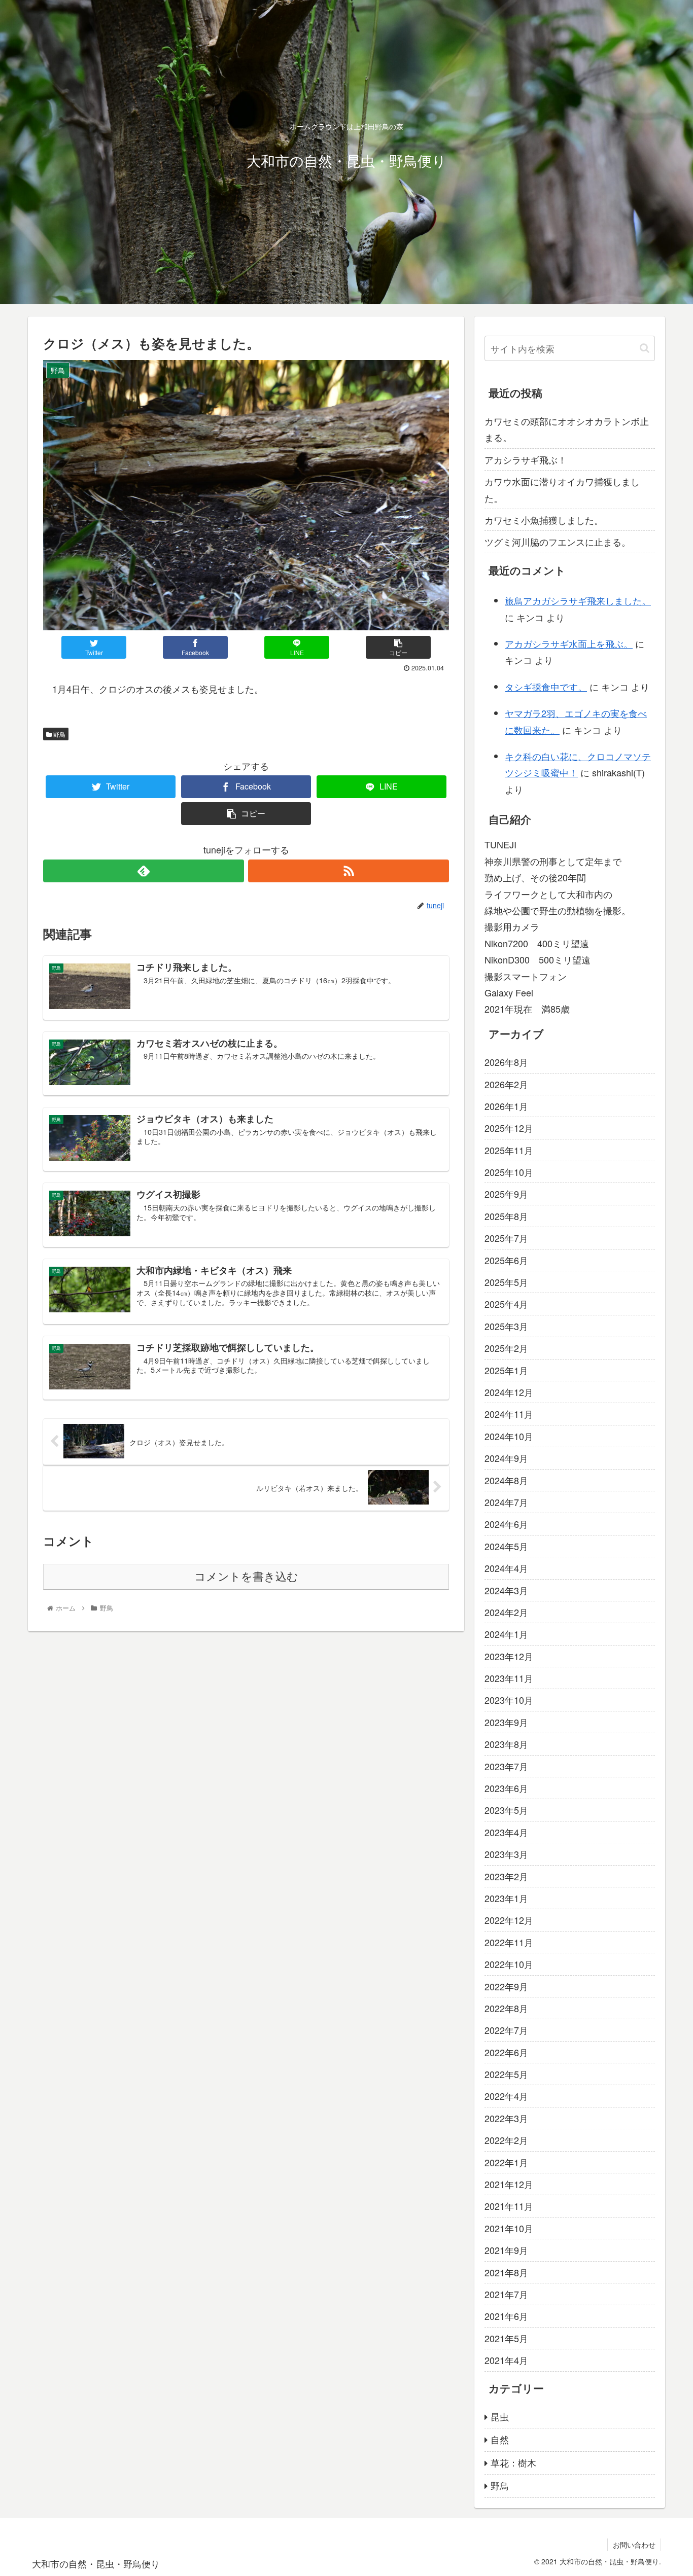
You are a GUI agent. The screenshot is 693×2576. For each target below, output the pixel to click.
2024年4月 (506, 1568)
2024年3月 (506, 1590)
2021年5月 (506, 2338)
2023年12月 (509, 1656)
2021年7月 (506, 2294)
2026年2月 (506, 1084)
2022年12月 (509, 1920)
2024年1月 (506, 1634)
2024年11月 (509, 1414)
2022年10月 (509, 1964)
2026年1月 (506, 1106)
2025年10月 (509, 1172)
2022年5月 (506, 2074)
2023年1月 (506, 1898)
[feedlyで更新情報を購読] (144, 871)
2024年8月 (506, 1480)
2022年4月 (506, 2096)
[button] (645, 348)
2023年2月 (506, 1876)
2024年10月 (509, 1436)
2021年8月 (506, 2272)
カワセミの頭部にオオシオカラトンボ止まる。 (567, 429)
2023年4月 (506, 1832)
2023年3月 (506, 1854)
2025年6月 (506, 1260)
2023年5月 (506, 1810)
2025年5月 (506, 1282)
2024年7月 (506, 1502)
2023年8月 (506, 1744)
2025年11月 (509, 1150)
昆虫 (500, 2416)
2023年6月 (506, 1788)
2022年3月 (506, 2118)
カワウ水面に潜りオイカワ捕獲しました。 (562, 489)
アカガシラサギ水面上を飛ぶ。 (569, 643)
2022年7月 (506, 2030)
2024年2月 (506, 1612)
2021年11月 (509, 2206)
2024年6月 (506, 1524)
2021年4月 (506, 2360)
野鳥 (59, 734)
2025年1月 (506, 1370)
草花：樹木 (513, 2462)
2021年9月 (506, 2250)
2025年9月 (506, 1194)
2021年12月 (509, 2184)
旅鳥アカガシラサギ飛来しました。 (578, 600)
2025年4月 (506, 1304)
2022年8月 (506, 2008)
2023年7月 (506, 1766)
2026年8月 (506, 1062)
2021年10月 (509, 2228)
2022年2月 (506, 2140)
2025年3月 (506, 1326)
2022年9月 (506, 1986)
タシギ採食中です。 (546, 687)
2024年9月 (506, 1458)
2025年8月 (506, 1216)
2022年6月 (506, 2052)
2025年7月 (506, 1238)
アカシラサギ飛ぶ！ (526, 459)
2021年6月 (506, 2316)
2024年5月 (506, 1546)
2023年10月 (509, 1700)
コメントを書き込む (246, 1577)
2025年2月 (506, 1348)
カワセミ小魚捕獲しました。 (544, 520)
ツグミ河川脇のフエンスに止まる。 (558, 542)
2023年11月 (509, 1678)
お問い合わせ (634, 2545)
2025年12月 (509, 1128)
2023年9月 (506, 1722)
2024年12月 (509, 1392)
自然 (500, 2439)
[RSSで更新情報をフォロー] (349, 871)
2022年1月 (506, 2162)
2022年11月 (509, 1942)
